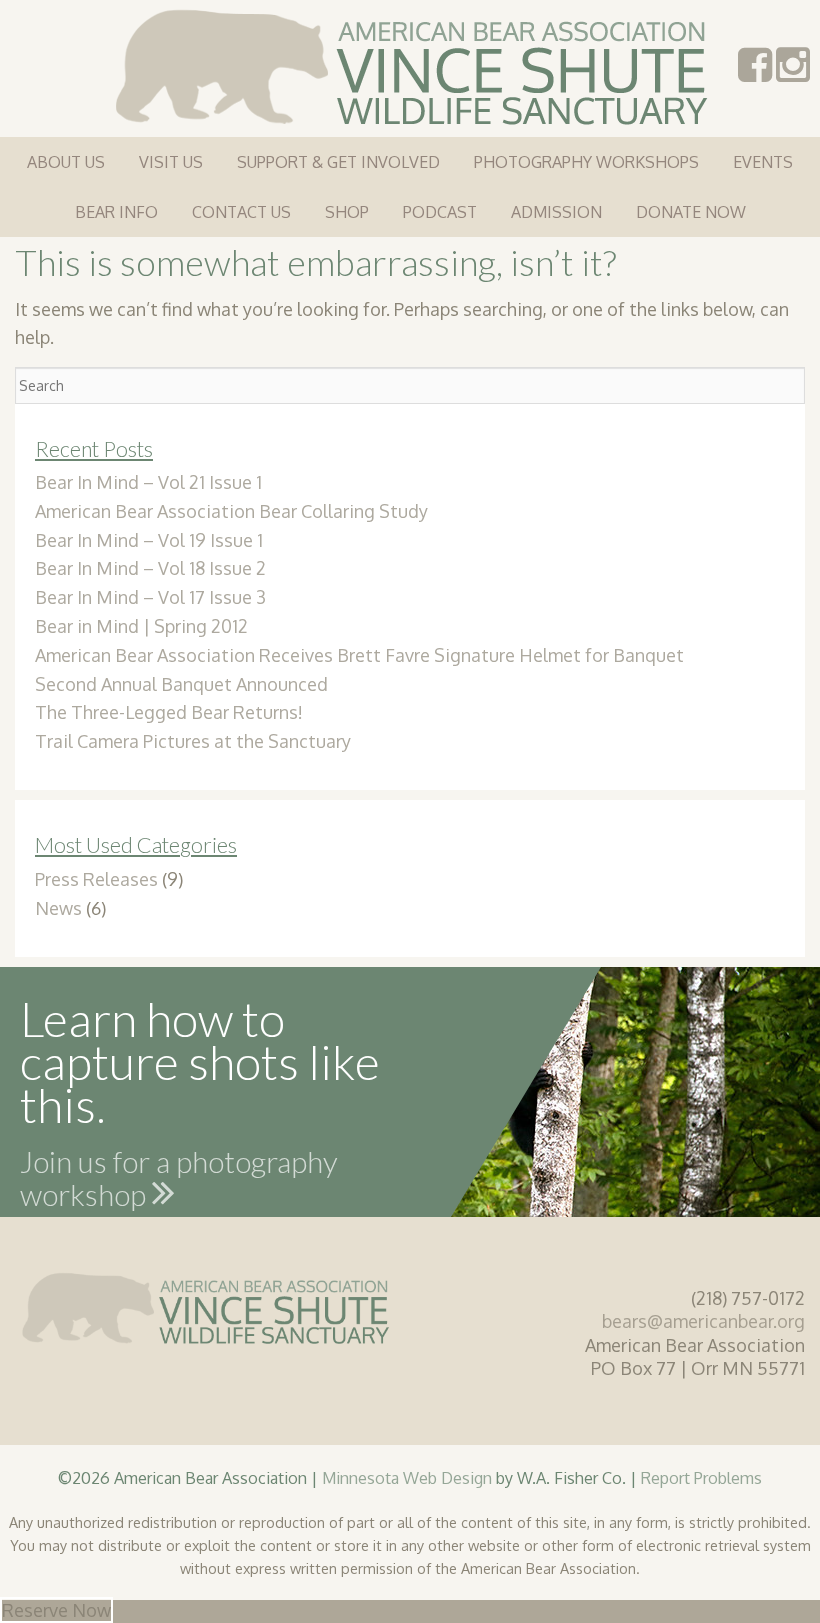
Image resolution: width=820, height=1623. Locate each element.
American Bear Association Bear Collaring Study (231, 511)
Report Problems (701, 1477)
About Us (66, 162)
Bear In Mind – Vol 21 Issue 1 (148, 482)
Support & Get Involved (338, 162)
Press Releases (96, 879)
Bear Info (116, 212)
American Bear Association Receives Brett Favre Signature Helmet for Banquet (359, 655)
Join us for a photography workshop (179, 1182)
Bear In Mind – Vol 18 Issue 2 (150, 568)
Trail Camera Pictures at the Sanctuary (193, 741)
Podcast (440, 212)
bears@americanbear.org (703, 1321)
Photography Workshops (586, 162)
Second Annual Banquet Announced (181, 684)
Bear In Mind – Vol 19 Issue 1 (149, 540)
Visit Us (171, 162)
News (58, 908)
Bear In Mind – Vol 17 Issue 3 (150, 597)
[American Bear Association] (410, 65)
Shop (347, 212)
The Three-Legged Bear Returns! (169, 712)
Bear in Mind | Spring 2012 (141, 626)
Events (763, 162)
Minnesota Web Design (407, 1477)
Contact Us (241, 212)
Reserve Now (56, 1610)
